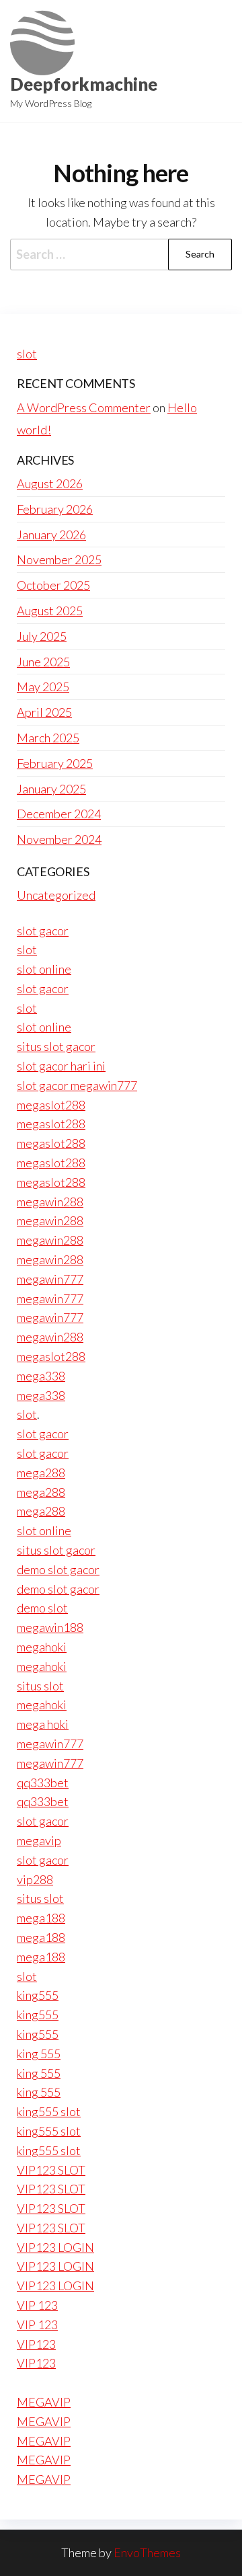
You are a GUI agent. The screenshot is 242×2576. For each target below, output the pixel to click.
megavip (39, 1840)
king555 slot (49, 2111)
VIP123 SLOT (51, 2170)
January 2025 (51, 789)
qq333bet (43, 1783)
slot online (44, 969)
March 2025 (48, 738)
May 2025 (43, 687)
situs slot (40, 1686)
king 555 (39, 2054)
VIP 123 (37, 2305)
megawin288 (50, 1202)
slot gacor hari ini (61, 1066)
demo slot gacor (58, 1569)
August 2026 (50, 483)
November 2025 (59, 559)
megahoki (42, 1647)
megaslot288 (51, 1105)
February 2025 (55, 763)
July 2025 (42, 636)
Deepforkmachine (84, 84)
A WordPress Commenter (84, 407)
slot (27, 354)
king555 (38, 1995)
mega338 (41, 1376)
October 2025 (53, 585)
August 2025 (50, 611)
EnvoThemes (147, 2552)
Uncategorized (56, 895)
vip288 (35, 1879)
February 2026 (55, 509)
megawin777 (50, 1279)
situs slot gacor (56, 1046)
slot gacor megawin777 (77, 1085)
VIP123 (36, 2344)
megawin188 (50, 1627)
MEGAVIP (44, 2402)
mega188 (41, 1918)
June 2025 (43, 662)
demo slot (42, 1608)
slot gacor (43, 931)
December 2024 (59, 814)
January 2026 (51, 535)
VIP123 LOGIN (55, 2247)
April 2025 (44, 712)
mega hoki (43, 1724)
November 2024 (59, 839)
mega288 (41, 1473)
